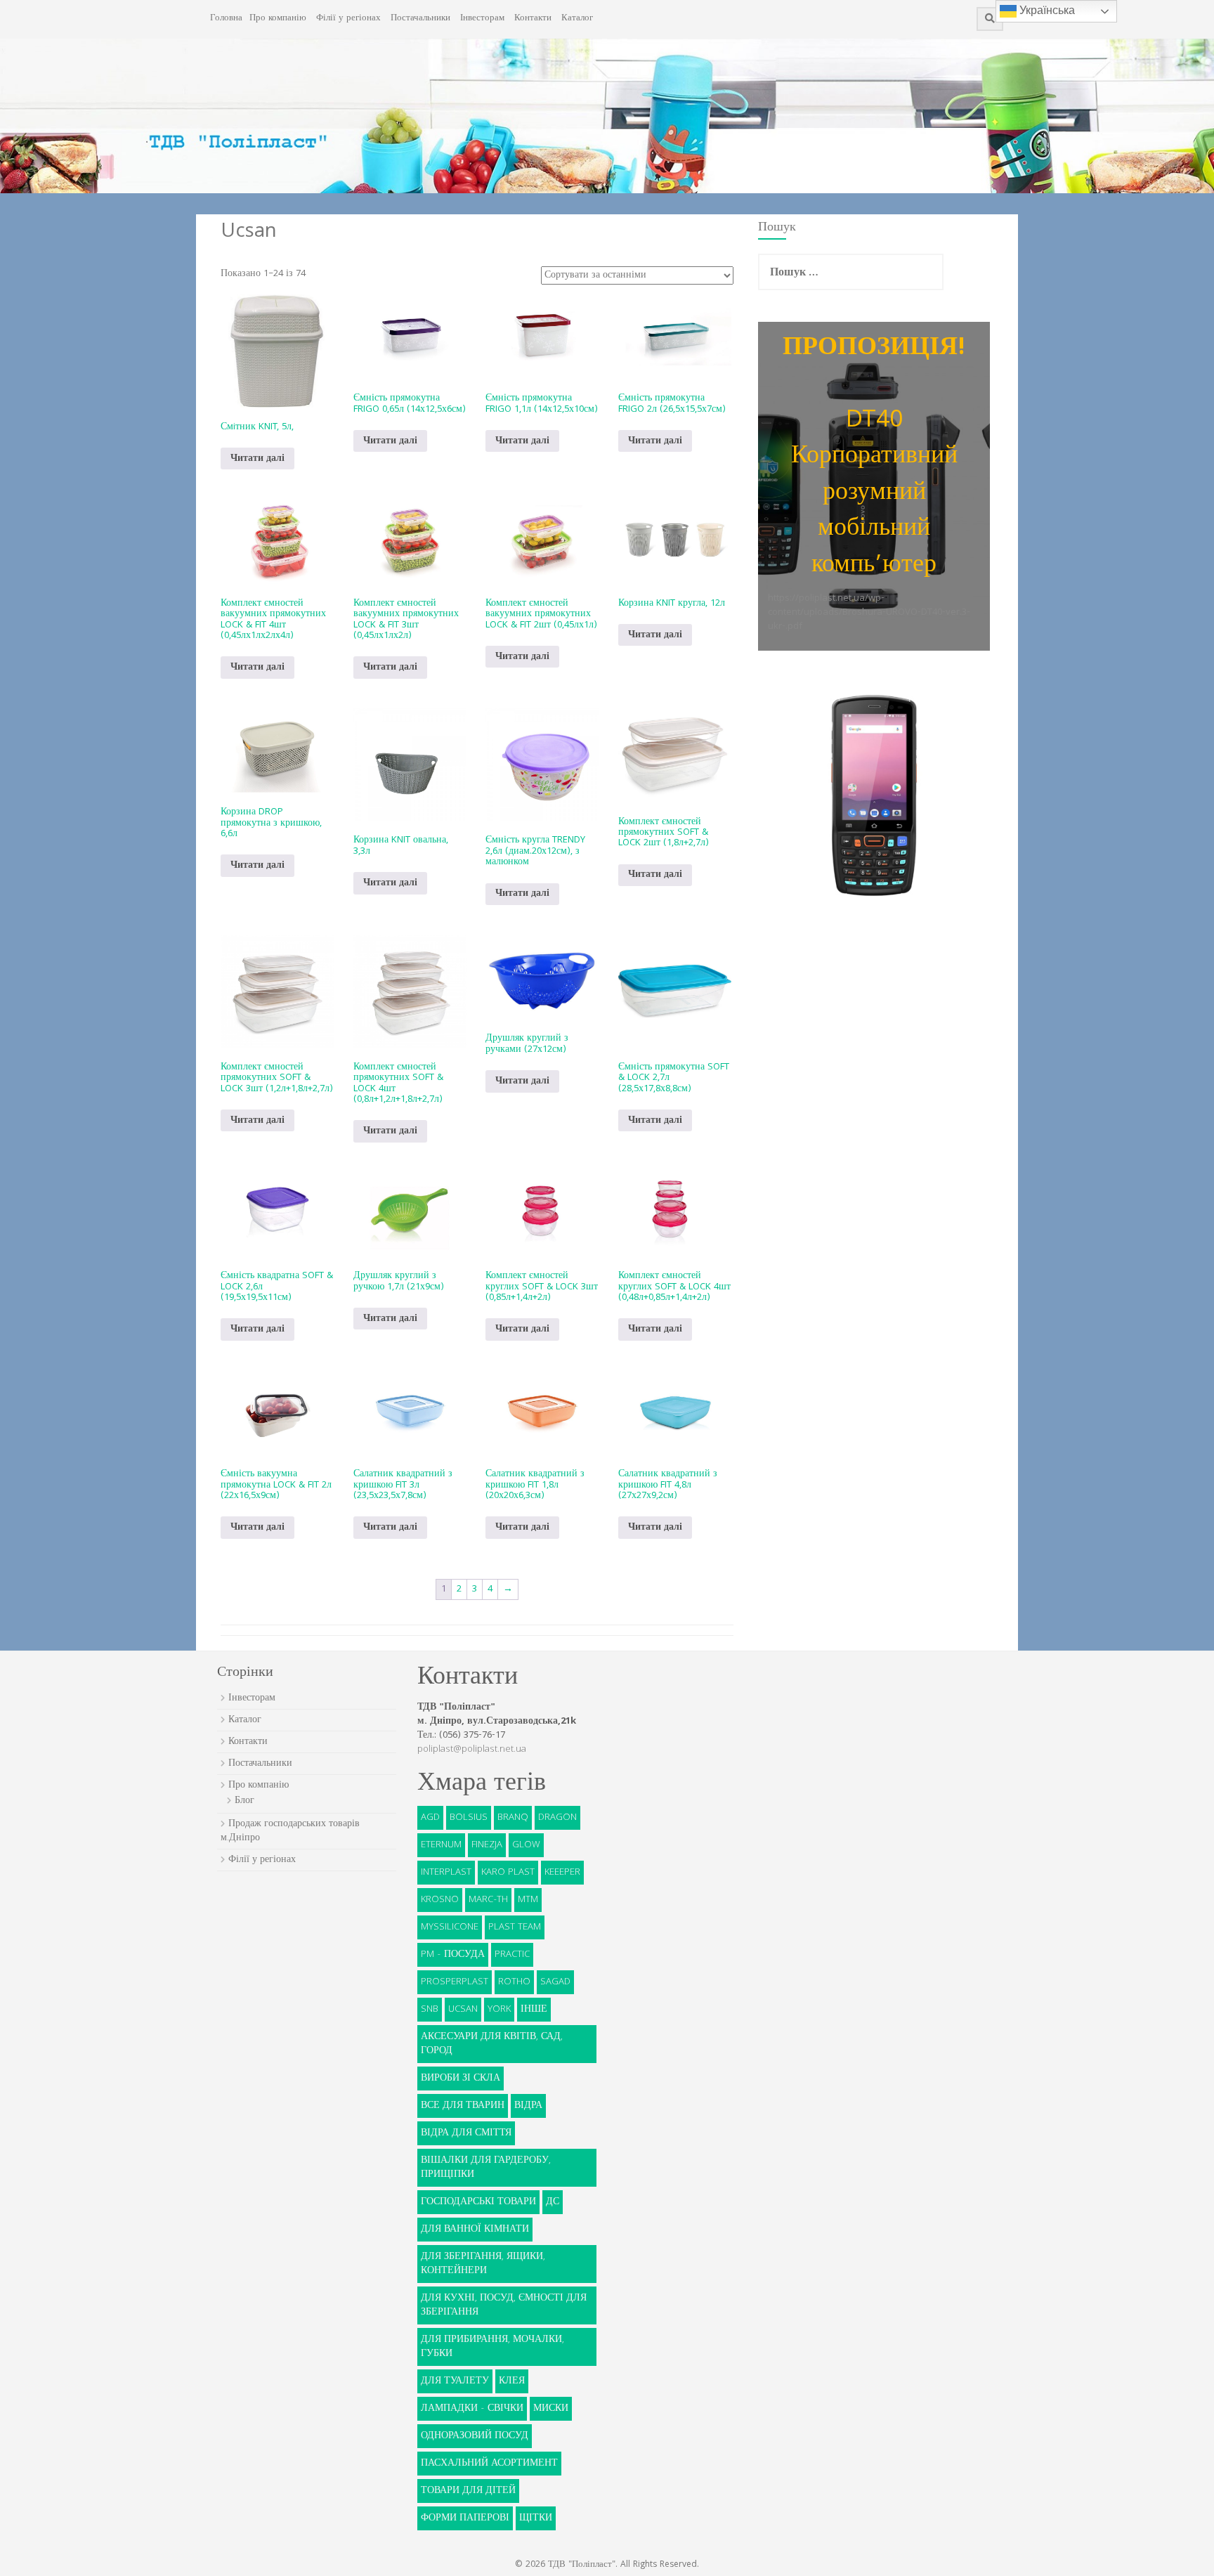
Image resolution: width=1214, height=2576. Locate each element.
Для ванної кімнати (475, 2230)
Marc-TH (488, 1900)
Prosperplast (455, 1982)
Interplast (446, 1873)
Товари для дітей (468, 2491)
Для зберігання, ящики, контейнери (483, 2264)
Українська (1046, 10)
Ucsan (463, 2010)
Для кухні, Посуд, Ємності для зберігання (504, 2305)
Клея (512, 2381)
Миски (551, 2409)
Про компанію (278, 19)
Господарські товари (478, 2202)
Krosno (440, 1900)
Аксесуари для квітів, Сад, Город (492, 2044)
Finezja (487, 1845)
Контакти (533, 19)
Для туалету (455, 2381)
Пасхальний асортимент (489, 2464)
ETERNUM (441, 1845)
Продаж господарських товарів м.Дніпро (290, 1831)
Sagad (555, 1982)
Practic (512, 1955)
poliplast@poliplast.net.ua (472, 1750)
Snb (430, 2010)
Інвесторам (482, 19)
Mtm (528, 1900)
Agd (430, 1818)
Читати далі (257, 459)
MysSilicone (450, 1927)
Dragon (557, 1818)
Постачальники (420, 19)
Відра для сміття (466, 2133)
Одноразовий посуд (475, 2436)
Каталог (577, 19)
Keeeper (562, 1873)
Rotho (514, 1982)
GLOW (526, 1845)
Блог (244, 1801)
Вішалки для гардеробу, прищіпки (486, 2168)
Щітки (536, 2518)
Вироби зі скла (461, 2079)
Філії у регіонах (348, 19)
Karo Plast (508, 1873)
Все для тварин (463, 2106)
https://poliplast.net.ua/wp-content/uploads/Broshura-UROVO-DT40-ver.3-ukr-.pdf (869, 613)
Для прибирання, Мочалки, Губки (492, 2347)
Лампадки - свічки (472, 2409)
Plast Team (515, 1927)
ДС (553, 2202)
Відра (528, 2106)
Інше (534, 2010)
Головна (226, 19)
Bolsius (469, 1818)
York (499, 2010)
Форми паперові (465, 2518)
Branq (513, 1818)
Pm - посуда (453, 1955)
